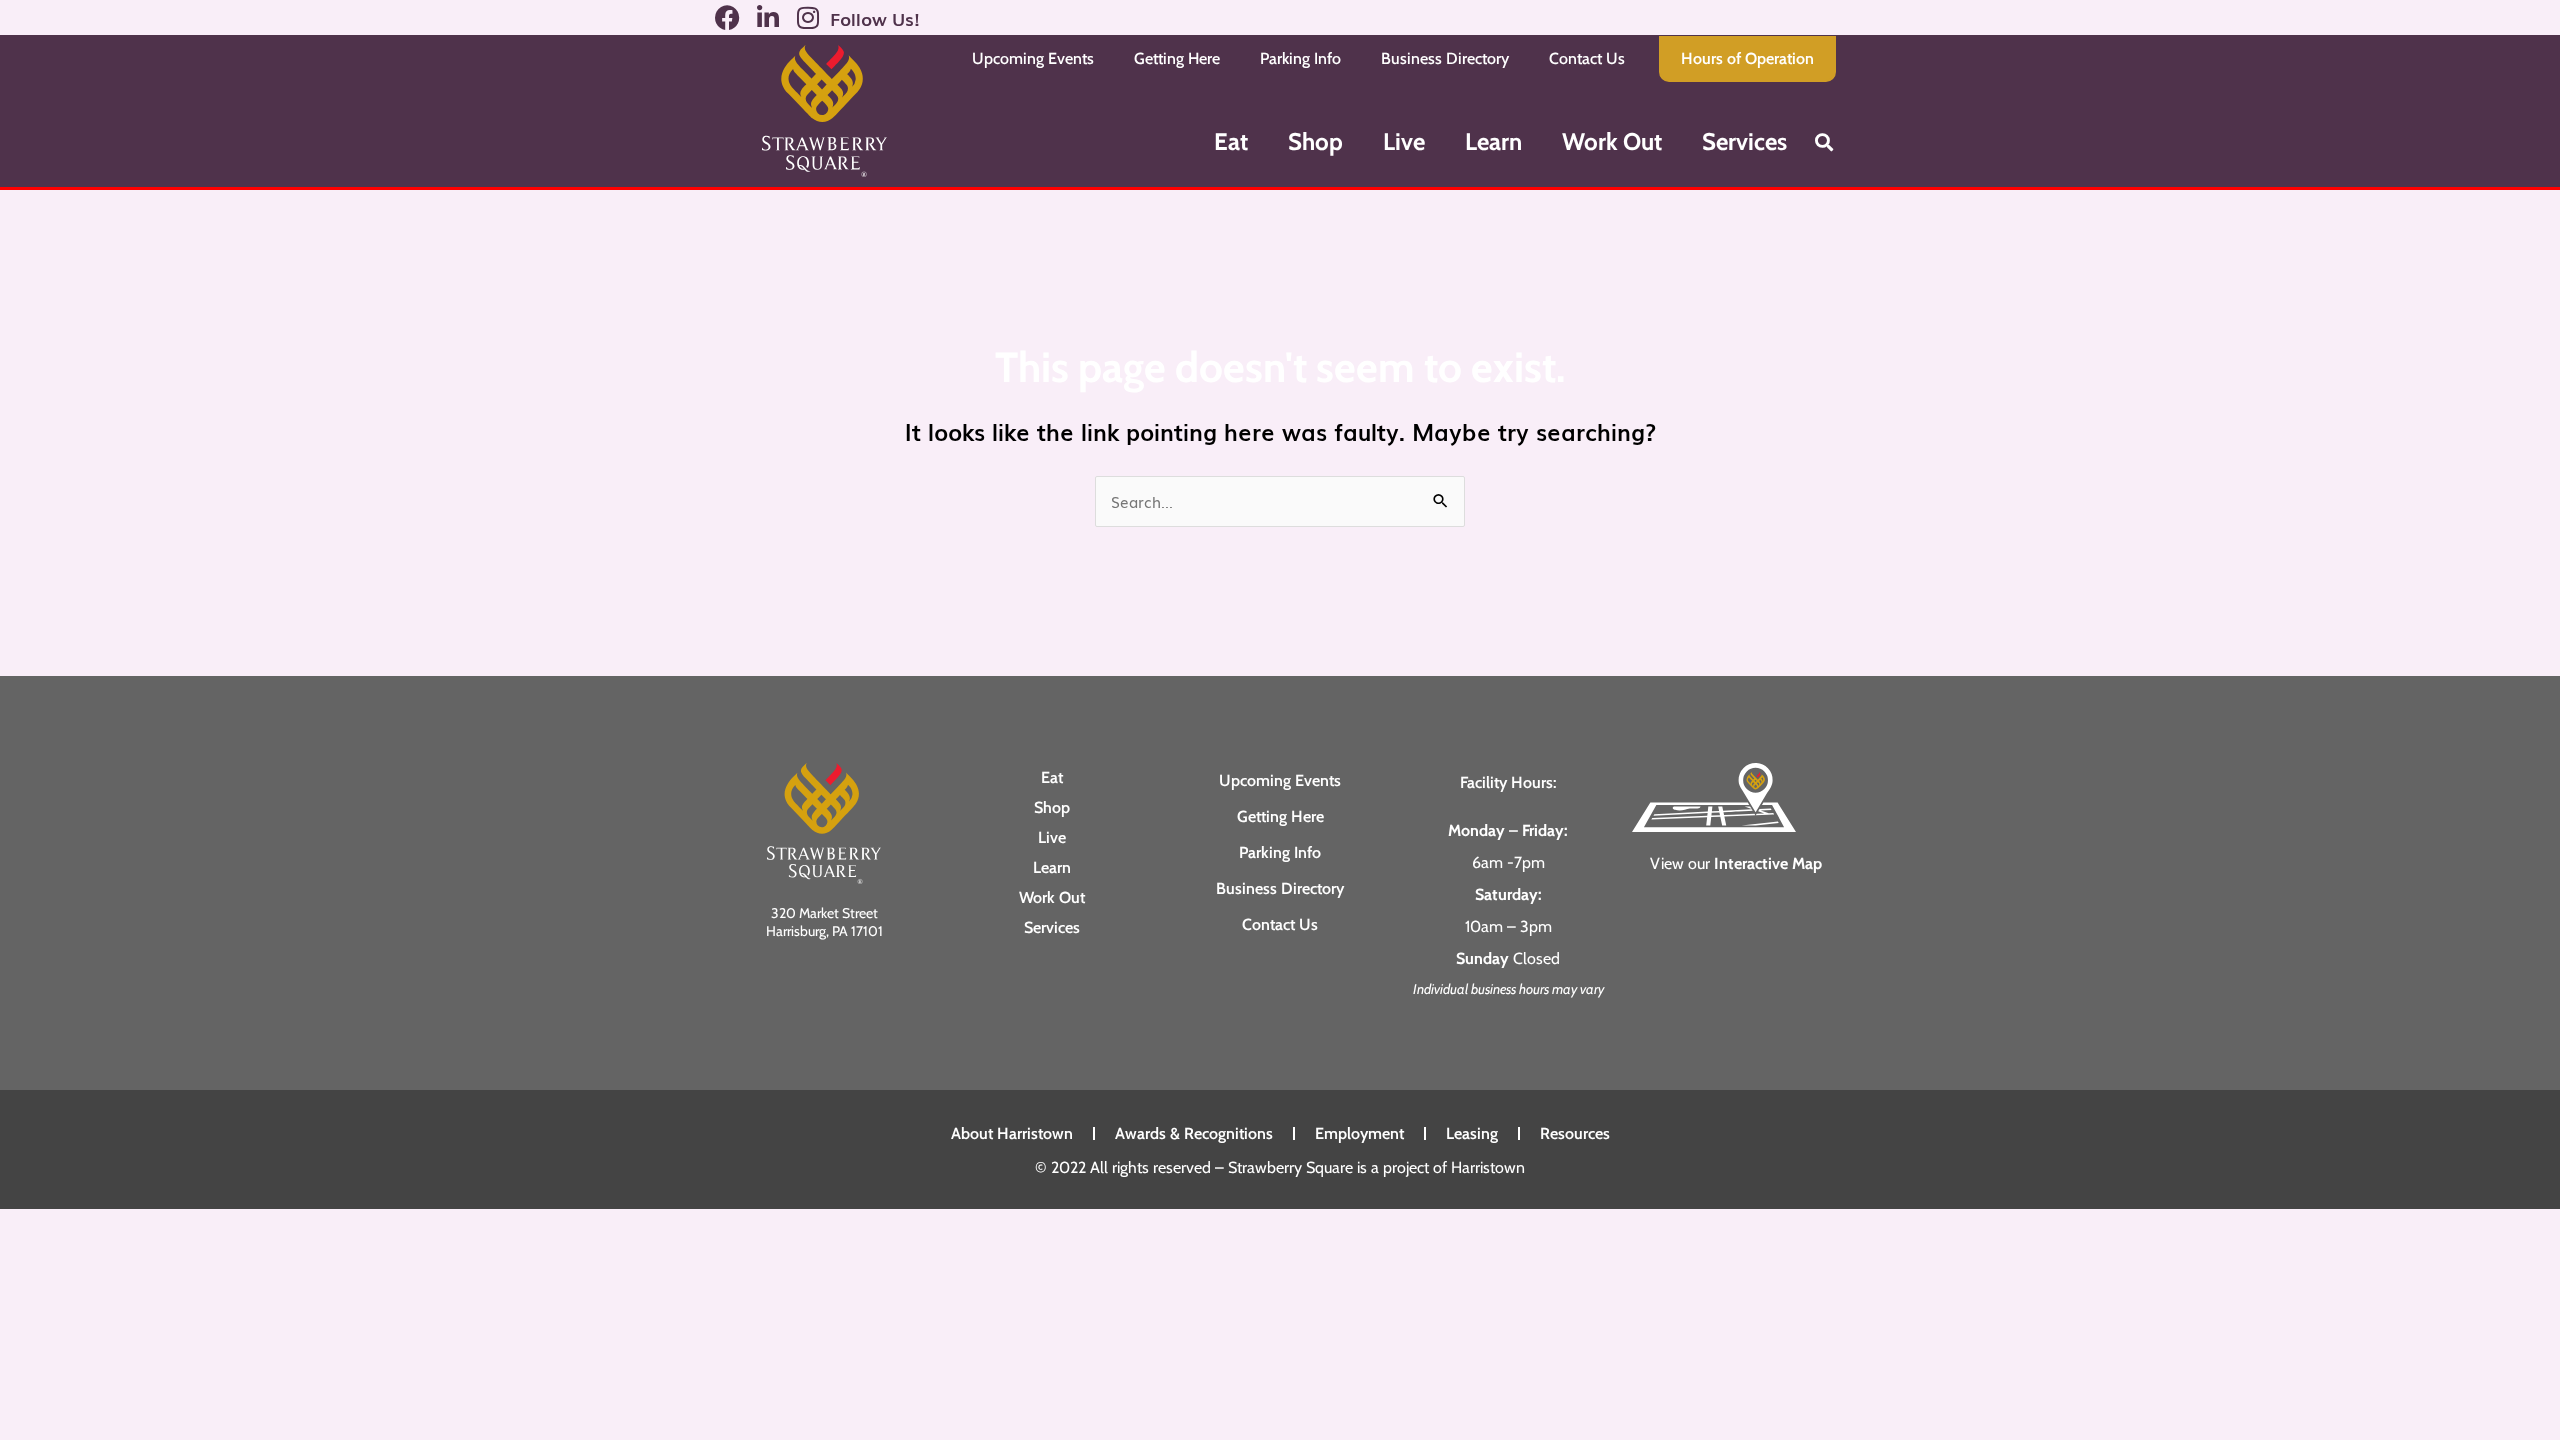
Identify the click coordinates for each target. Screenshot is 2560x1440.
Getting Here (1177, 58)
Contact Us (1587, 58)
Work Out (1612, 141)
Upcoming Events (1033, 58)
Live (1404, 141)
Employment (1359, 1133)
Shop (1315, 141)
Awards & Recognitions (1194, 1133)
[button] (1823, 141)
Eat (1231, 141)
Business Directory (1445, 58)
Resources (1575, 1133)
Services (1744, 141)
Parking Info (1300, 58)
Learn (1493, 141)
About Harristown (1012, 1133)
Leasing (1472, 1133)
